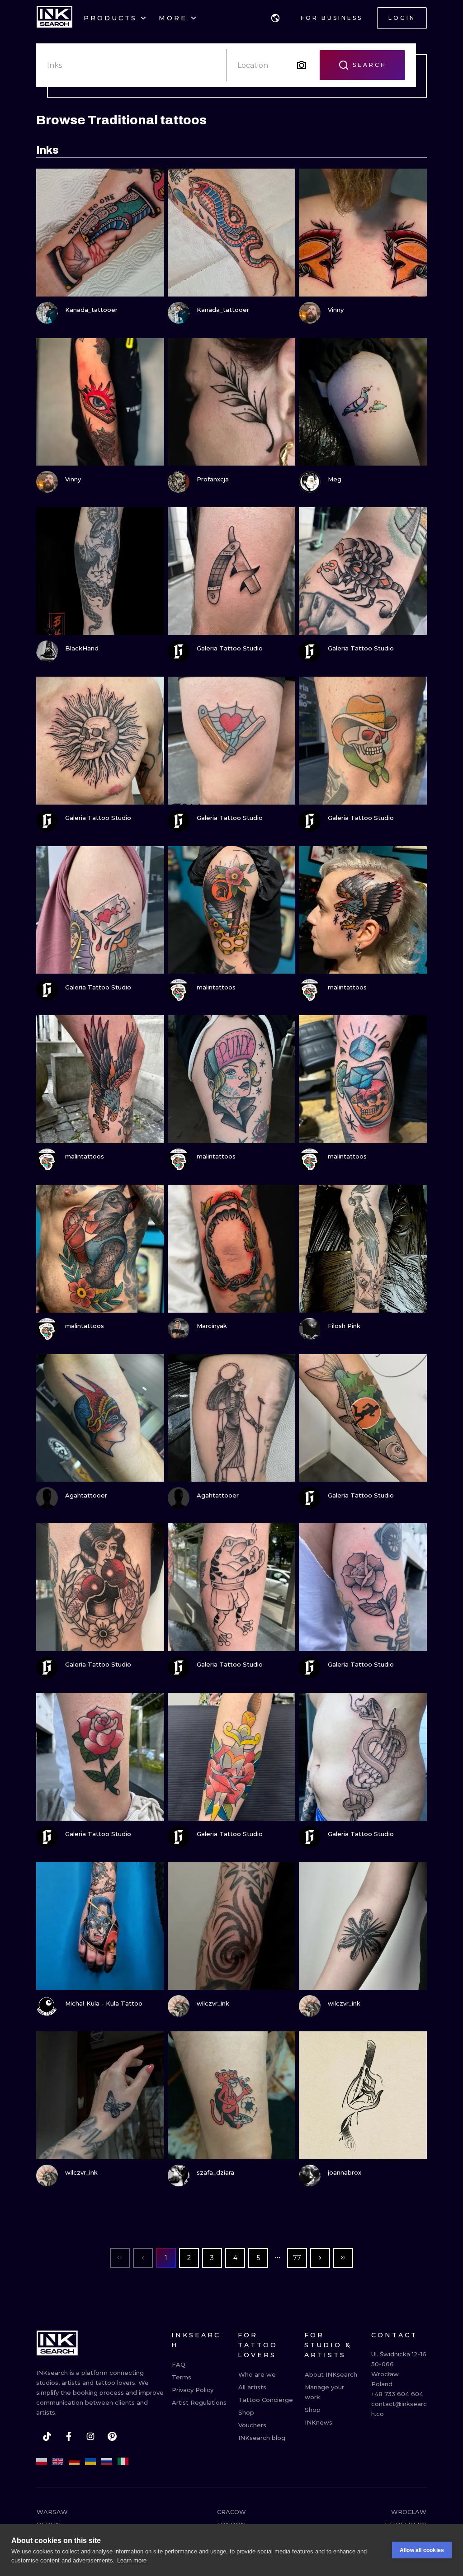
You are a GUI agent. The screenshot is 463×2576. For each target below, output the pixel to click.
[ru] (107, 2462)
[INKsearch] (54, 18)
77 (297, 2258)
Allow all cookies (422, 2550)
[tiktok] (47, 2436)
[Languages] (275, 18)
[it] (123, 2462)
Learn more (132, 2560)
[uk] (90, 2462)
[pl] (42, 2462)
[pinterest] (112, 2436)
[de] (74, 2462)
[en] (58, 2462)
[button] (275, 18)
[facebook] (69, 2436)
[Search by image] (302, 65)
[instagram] (90, 2436)
